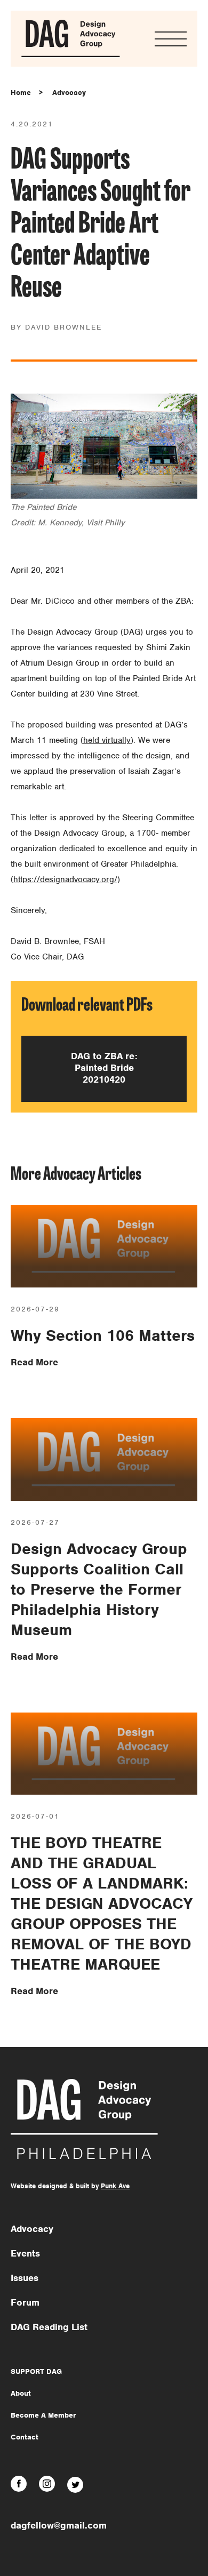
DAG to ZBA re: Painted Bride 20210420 (104, 1068)
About (21, 2393)
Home (21, 93)
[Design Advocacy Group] (71, 55)
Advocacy (69, 93)
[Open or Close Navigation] (171, 39)
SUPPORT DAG (36, 2371)
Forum (25, 2302)
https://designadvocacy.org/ (65, 879)
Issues (25, 2278)
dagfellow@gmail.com (59, 2525)
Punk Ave (115, 2186)
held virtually (107, 740)
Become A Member (43, 2415)
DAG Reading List (49, 2327)
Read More (34, 1362)
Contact (25, 2437)
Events (25, 2253)
